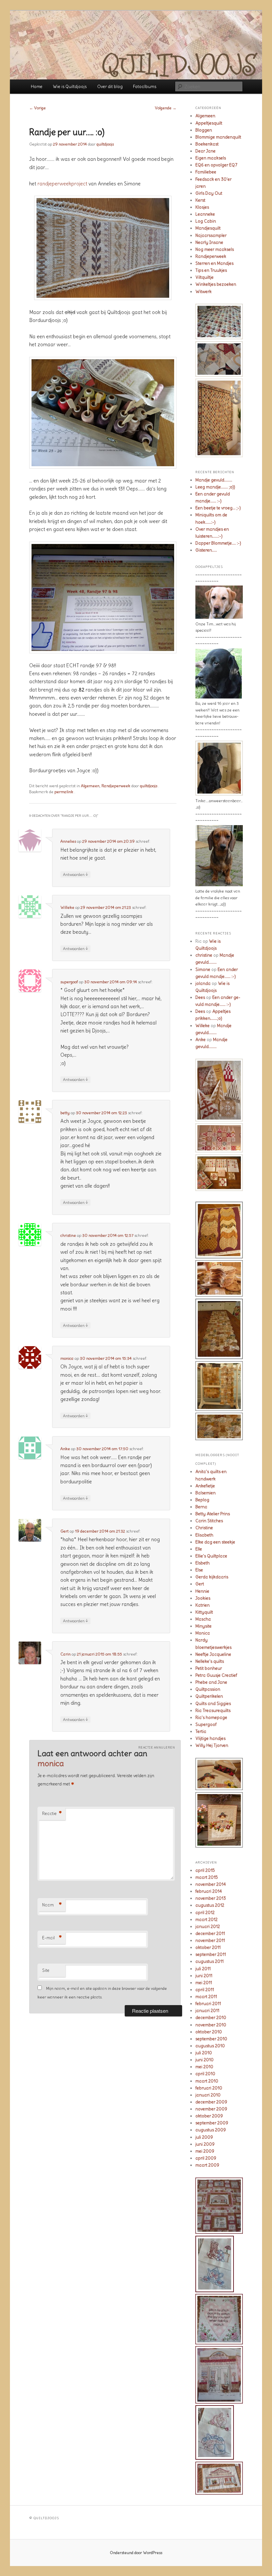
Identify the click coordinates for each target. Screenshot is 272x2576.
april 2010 (205, 2074)
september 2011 (211, 1954)
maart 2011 (206, 1997)
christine (68, 1235)
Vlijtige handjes (210, 1738)
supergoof (69, 982)
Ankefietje (205, 1486)
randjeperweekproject (63, 184)
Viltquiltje (204, 277)
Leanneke (205, 214)
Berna (201, 1507)
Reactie (52, 1814)
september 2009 (212, 2123)
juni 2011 (204, 1976)
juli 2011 (203, 1969)
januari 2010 (208, 2095)
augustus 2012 (210, 1905)
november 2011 (210, 1940)
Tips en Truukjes (211, 270)
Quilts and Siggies (213, 1704)
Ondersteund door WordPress (136, 2553)
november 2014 (211, 1884)
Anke (65, 1449)
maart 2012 (206, 1920)
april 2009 (206, 2158)
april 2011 (205, 1990)
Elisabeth (204, 1535)
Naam (52, 1905)
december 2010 (211, 2018)
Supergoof (206, 1724)
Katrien (203, 1605)
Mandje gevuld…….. (214, 480)
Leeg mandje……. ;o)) (215, 487)
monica (67, 1358)
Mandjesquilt (208, 228)
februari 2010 (209, 2088)
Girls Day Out (209, 193)
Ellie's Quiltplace (211, 1556)
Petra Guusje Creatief (216, 1675)
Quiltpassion (208, 1689)
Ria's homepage (211, 1717)
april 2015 (205, 1870)
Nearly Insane (209, 242)
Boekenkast (207, 144)
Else (199, 1570)
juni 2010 (204, 2060)
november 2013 (211, 1898)
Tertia (201, 1731)
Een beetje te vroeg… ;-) (218, 508)
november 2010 (211, 2025)
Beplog (202, 1500)
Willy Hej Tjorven (212, 1745)
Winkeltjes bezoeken (216, 284)
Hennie (202, 1591)
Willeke (67, 907)
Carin (66, 1654)
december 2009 (211, 2102)
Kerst (200, 200)
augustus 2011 (209, 1961)
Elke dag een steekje (215, 1542)
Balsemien (205, 1493)
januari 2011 (207, 2011)
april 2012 (205, 1913)
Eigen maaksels (211, 158)
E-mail (52, 1938)
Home (37, 87)
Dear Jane (205, 151)
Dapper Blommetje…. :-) (218, 543)
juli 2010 (204, 2053)
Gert (65, 1531)
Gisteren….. (206, 550)
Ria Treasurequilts (213, 1711)
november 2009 (211, 2109)
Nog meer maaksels (215, 249)
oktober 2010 (209, 2032)
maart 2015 (207, 1877)
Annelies (68, 841)
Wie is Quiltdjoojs (70, 87)
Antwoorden (75, 874)
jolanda (203, 983)
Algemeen (90, 786)
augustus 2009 (211, 2130)
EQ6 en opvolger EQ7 (216, 165)
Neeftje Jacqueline (213, 1654)
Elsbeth (203, 1563)
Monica (203, 1633)
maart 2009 (207, 2165)
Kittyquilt (204, 1612)
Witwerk (204, 292)
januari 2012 (208, 1927)
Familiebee (206, 172)
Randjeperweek (116, 786)
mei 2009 (205, 2151)
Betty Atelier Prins (213, 1514)
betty (65, 1113)
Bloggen (204, 130)
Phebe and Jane (211, 1682)
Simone (203, 969)
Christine (204, 1528)
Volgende (166, 108)
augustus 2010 (210, 2046)
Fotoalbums (145, 87)
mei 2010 (204, 2067)
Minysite (204, 1626)
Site (46, 1970)
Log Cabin (206, 221)
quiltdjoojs (105, 144)
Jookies (203, 1598)
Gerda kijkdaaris (212, 1577)
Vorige (37, 108)
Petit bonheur (209, 1668)
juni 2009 (205, 2144)
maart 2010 (207, 2081)
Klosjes (202, 207)
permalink (64, 792)
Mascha (203, 1619)
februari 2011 (208, 2004)
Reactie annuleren (157, 1747)
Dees (200, 997)
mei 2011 (204, 1983)
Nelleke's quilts (210, 1661)
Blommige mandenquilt (218, 137)
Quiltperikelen (209, 1696)
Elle (199, 1549)
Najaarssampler (211, 235)
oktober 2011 (208, 1947)
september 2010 (211, 2039)
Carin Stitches (209, 1521)
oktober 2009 (209, 2116)
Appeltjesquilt (209, 123)
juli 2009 (204, 2137)
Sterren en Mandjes (214, 263)
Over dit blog (110, 87)
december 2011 (210, 1933)
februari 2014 (209, 1891)
